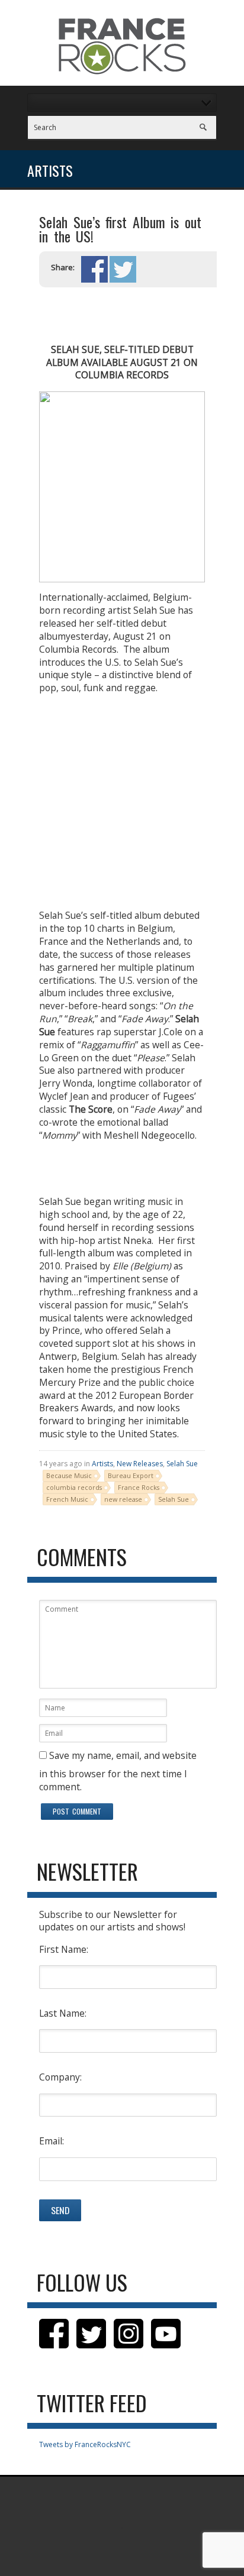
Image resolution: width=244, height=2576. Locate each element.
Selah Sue (182, 1464)
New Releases (140, 1464)
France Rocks (139, 1487)
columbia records (74, 1487)
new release (123, 1499)
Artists (102, 1464)
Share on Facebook (94, 269)
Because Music (69, 1475)
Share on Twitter (123, 269)
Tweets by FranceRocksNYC (85, 2444)
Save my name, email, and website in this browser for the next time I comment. (118, 1771)
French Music (67, 1499)
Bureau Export (131, 1475)
